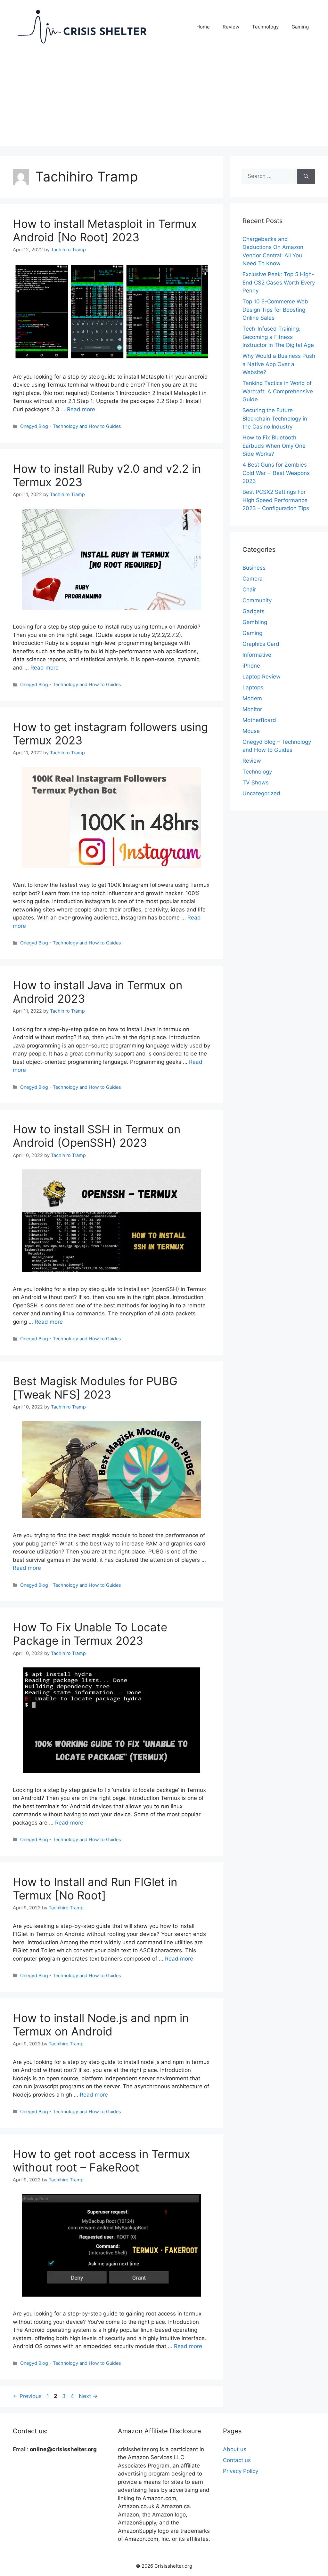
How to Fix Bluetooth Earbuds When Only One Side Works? (274, 446)
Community (257, 600)
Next (88, 2396)
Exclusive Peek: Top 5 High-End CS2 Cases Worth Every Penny (279, 282)
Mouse (251, 731)
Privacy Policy (241, 2471)
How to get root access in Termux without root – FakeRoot (102, 2161)
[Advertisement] (164, 101)
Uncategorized (261, 793)
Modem (252, 698)
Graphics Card (261, 644)
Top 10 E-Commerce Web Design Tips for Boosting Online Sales (275, 310)
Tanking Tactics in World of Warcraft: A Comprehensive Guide (278, 391)
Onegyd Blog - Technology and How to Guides (71, 426)
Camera (253, 579)
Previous (27, 2396)
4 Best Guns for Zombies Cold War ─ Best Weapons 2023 (276, 473)
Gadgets (254, 611)
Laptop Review (262, 677)
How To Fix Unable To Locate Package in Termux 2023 (90, 1634)
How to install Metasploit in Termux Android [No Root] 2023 (105, 230)
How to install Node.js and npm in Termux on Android (101, 2025)
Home (203, 27)
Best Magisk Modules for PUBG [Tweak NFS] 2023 (95, 1388)
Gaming (300, 27)
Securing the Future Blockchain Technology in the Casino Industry (275, 418)
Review (231, 27)
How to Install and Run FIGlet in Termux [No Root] (95, 1889)
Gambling (255, 622)
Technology (265, 27)
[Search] (306, 176)
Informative (257, 655)
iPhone (251, 666)
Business (254, 568)
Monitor (252, 709)
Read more (81, 409)
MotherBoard (259, 720)
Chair (249, 590)
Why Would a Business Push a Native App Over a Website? (279, 364)
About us (235, 2449)
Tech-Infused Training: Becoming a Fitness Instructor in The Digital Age (278, 337)
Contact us (237, 2460)
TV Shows (256, 782)
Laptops (253, 687)
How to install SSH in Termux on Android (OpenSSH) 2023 (97, 1136)
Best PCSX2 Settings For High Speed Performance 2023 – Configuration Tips (276, 500)
